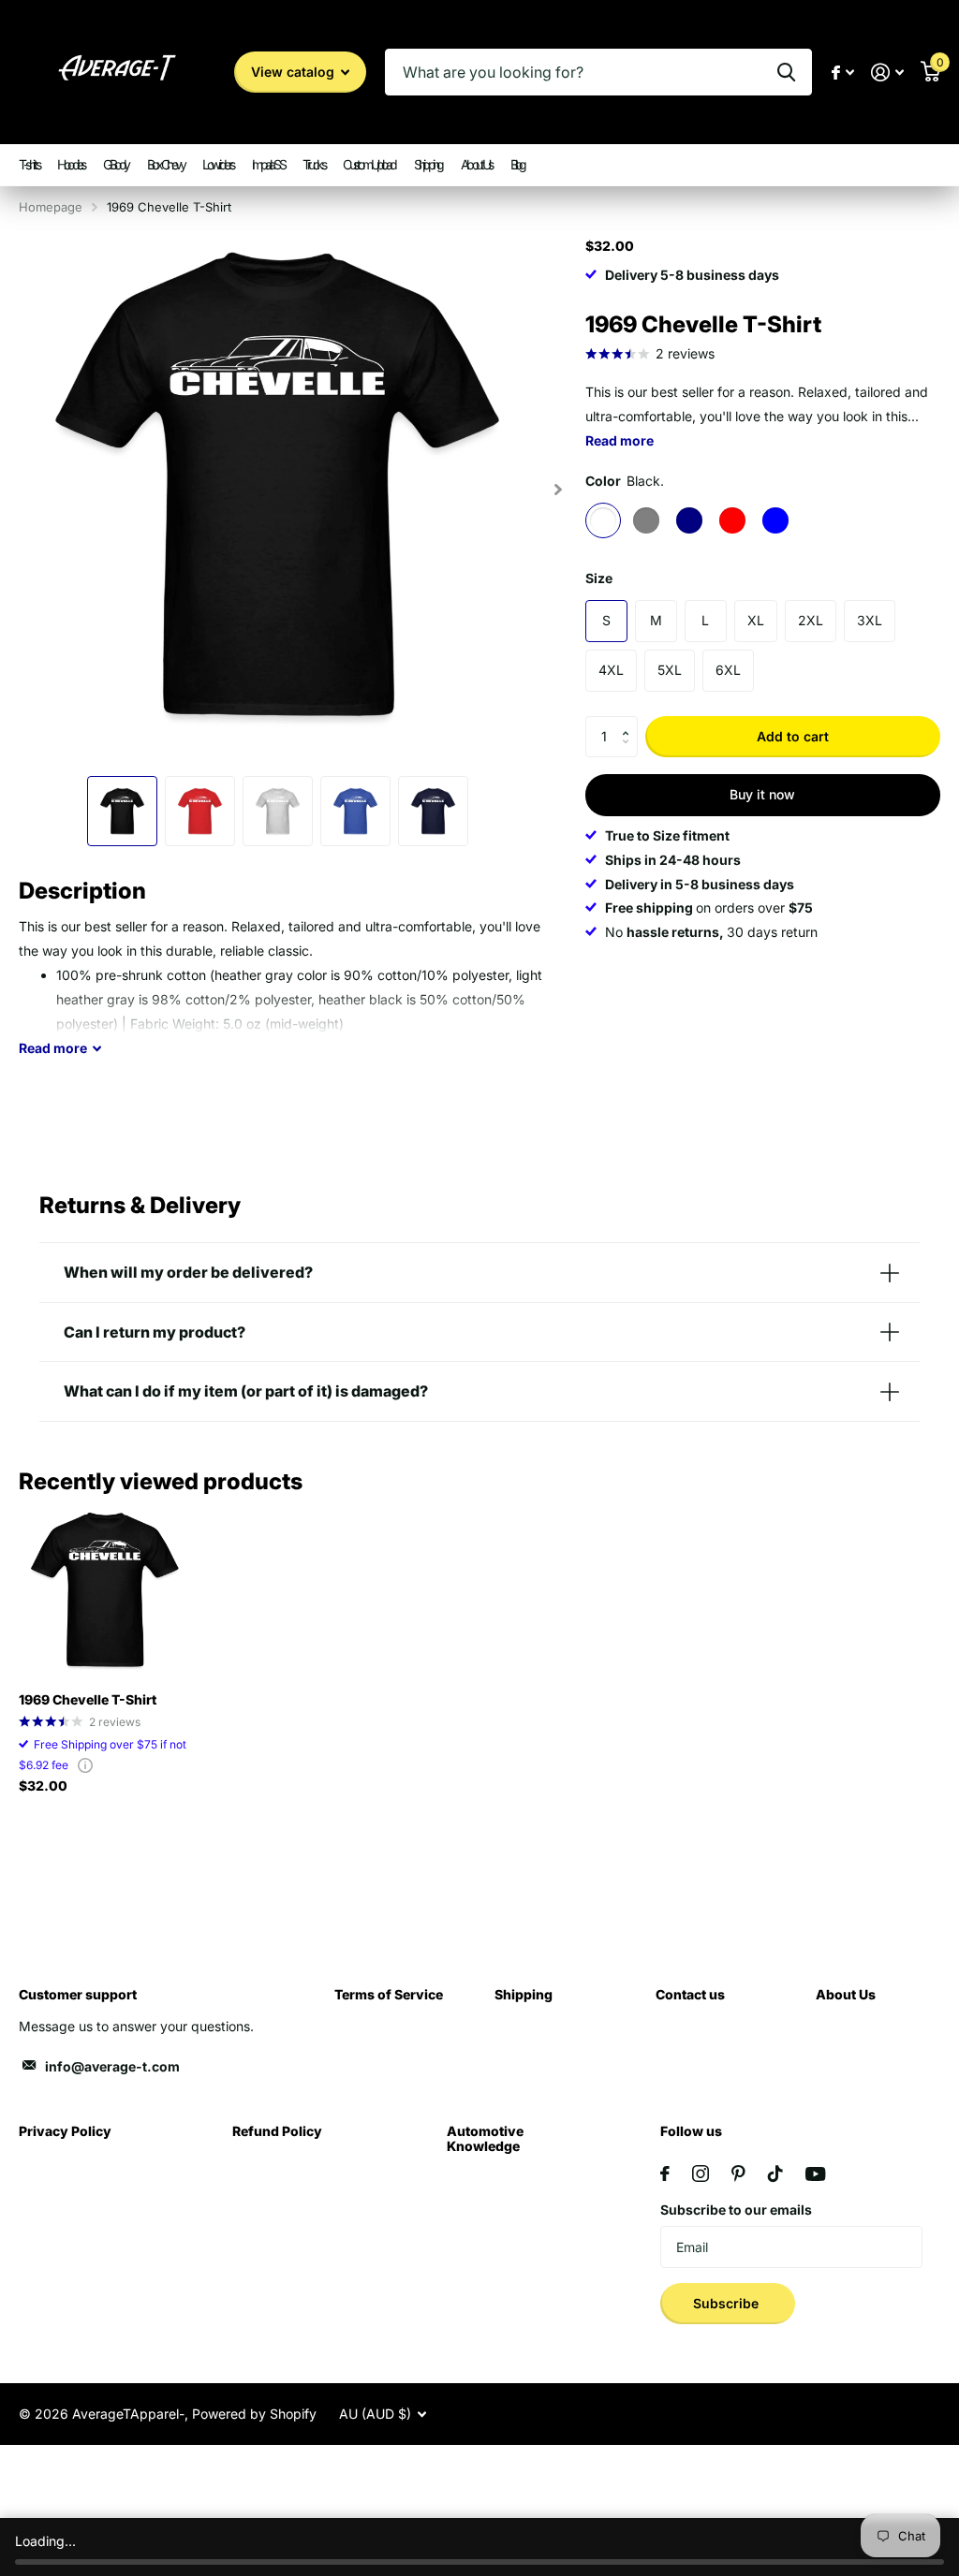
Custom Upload (369, 164)
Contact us (690, 1994)
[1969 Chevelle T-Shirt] (105, 1591)
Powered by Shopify (254, 2414)
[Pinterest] (738, 2173)
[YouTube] (815, 2174)
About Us (476, 164)
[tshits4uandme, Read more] (843, 73)
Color (625, 481)
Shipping (428, 164)
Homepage (51, 207)
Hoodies (71, 164)
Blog (517, 164)
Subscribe (728, 2303)
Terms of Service (389, 1994)
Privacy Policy (65, 2131)
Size (599, 578)
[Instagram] (701, 2173)
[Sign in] (887, 73)
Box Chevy (166, 164)
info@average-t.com (112, 2066)
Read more (620, 440)
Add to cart (793, 736)
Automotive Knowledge (485, 2138)
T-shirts (29, 164)
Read (53, 1048)
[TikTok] (775, 2173)
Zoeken (786, 72)
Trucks (313, 164)
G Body (116, 164)
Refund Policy (277, 2131)
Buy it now (762, 794)
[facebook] (665, 2173)
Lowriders (218, 164)
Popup (85, 1765)
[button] (631, 722)
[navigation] (122, 811)
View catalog (295, 72)
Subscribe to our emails (736, 2210)
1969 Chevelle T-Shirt (88, 1699)
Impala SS (268, 164)
